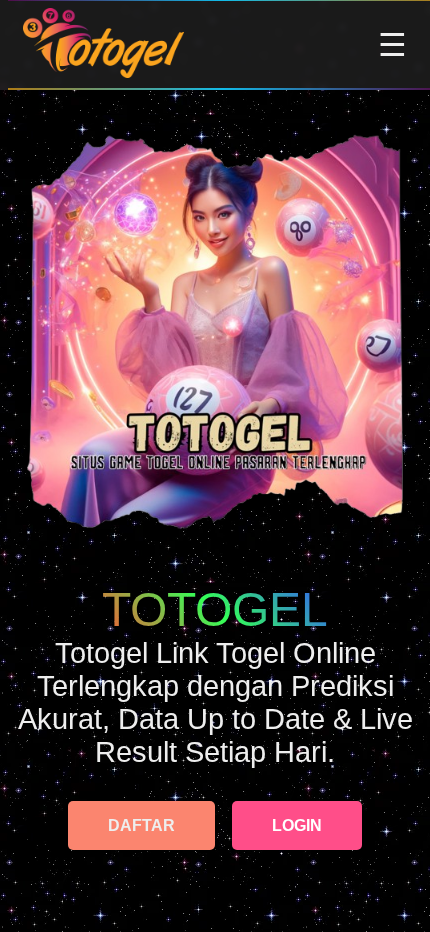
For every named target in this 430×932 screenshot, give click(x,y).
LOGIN (297, 825)
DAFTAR (141, 825)
